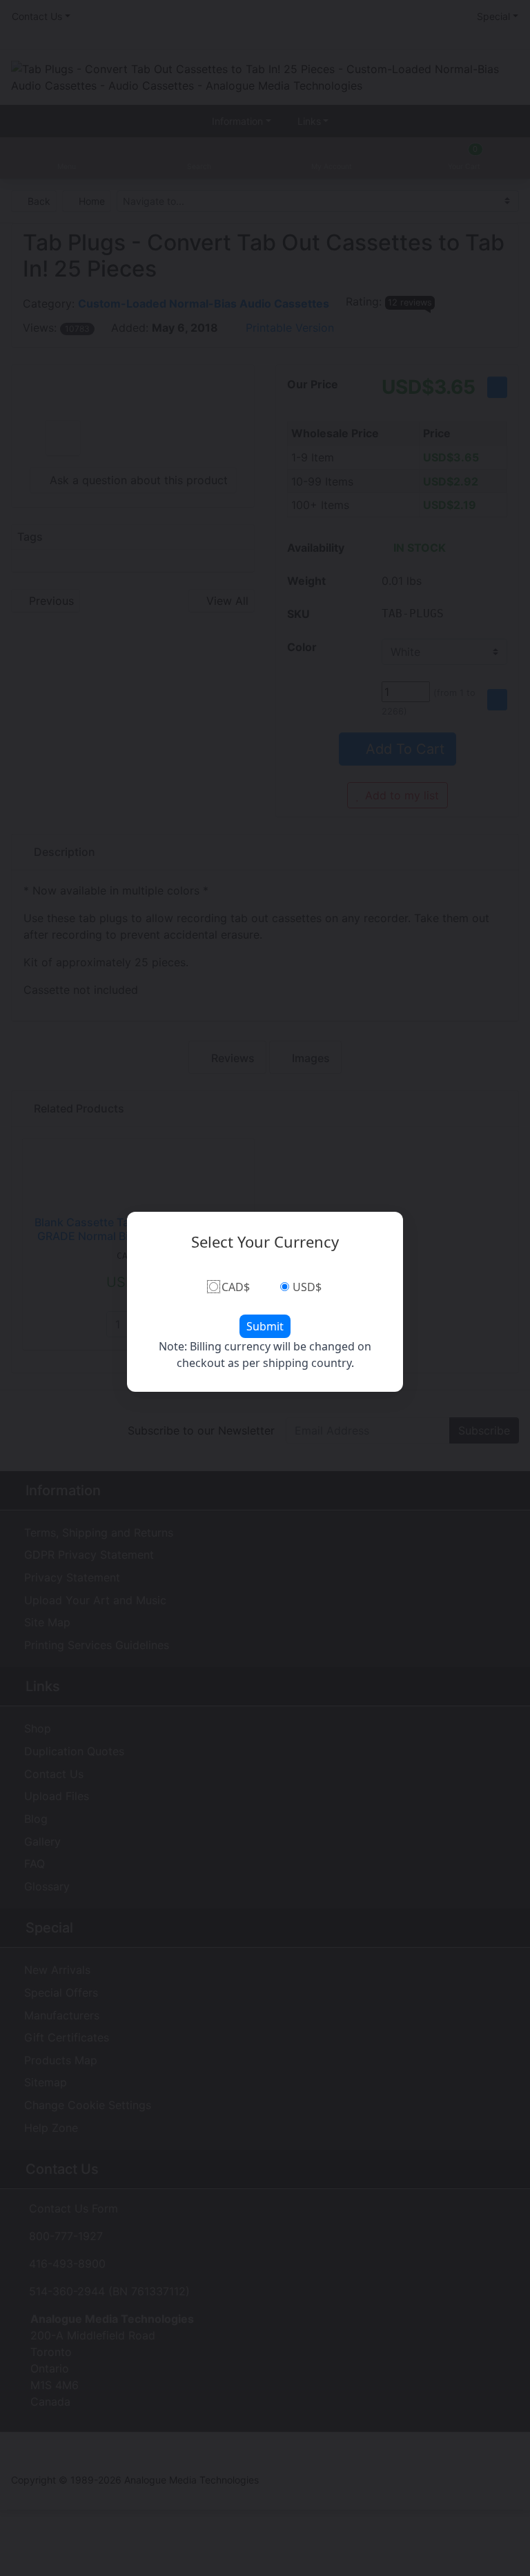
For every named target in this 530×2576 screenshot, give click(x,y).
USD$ (307, 1287)
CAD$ (236, 1287)
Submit (265, 1326)
